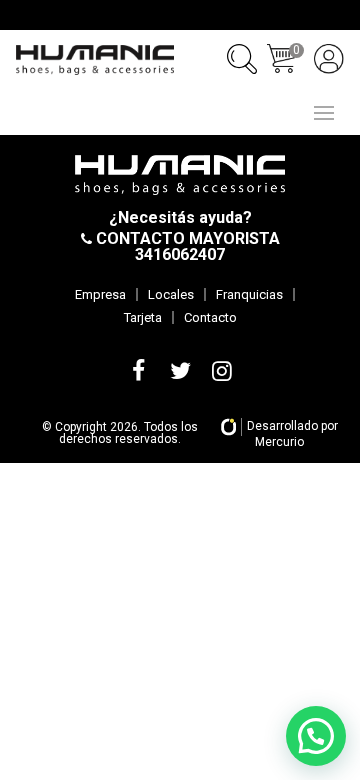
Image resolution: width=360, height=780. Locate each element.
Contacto (210, 317)
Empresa (100, 294)
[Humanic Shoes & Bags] (95, 60)
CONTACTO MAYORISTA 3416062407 (186, 246)
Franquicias (249, 294)
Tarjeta (143, 317)
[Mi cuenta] (329, 59)
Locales (171, 294)
